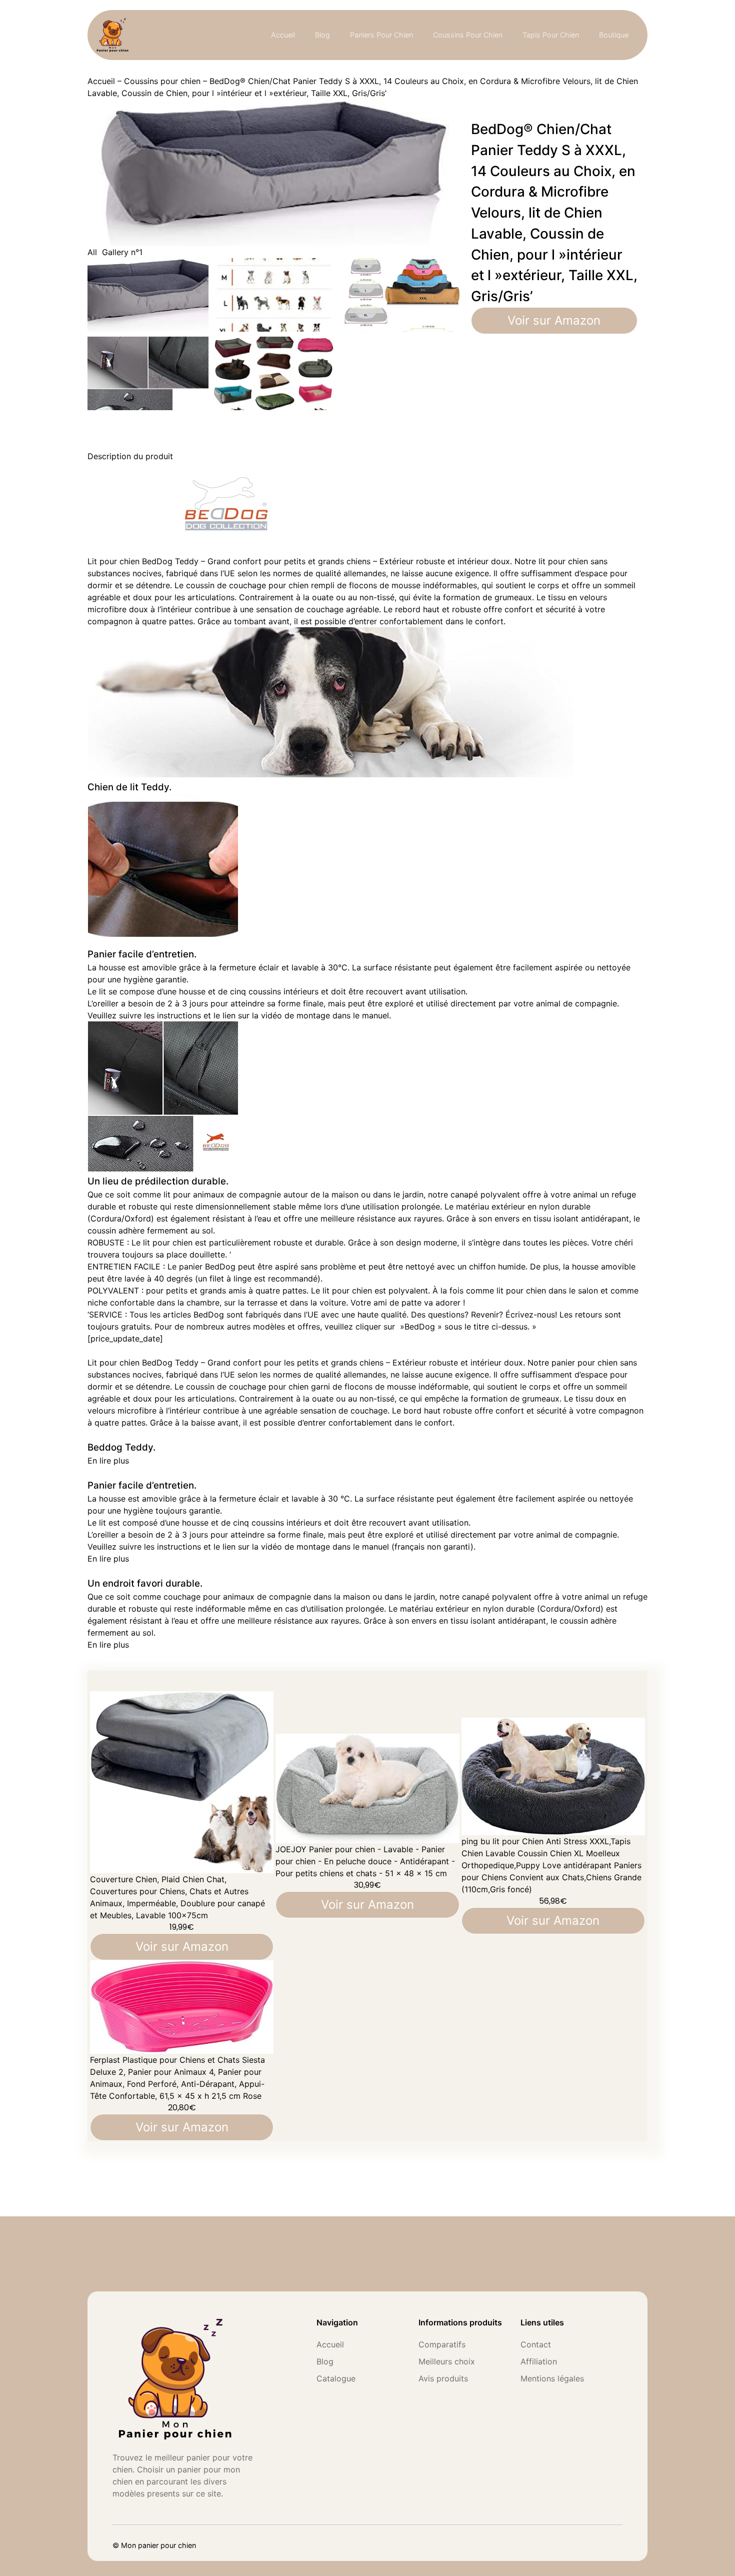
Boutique (614, 35)
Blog (322, 35)
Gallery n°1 (122, 252)
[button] (108, 1461)
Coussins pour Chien (468, 35)
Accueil (283, 35)
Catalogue (336, 2378)
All (92, 252)
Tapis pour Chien (551, 35)
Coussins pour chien (162, 81)
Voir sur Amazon (554, 320)
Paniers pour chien (381, 35)
